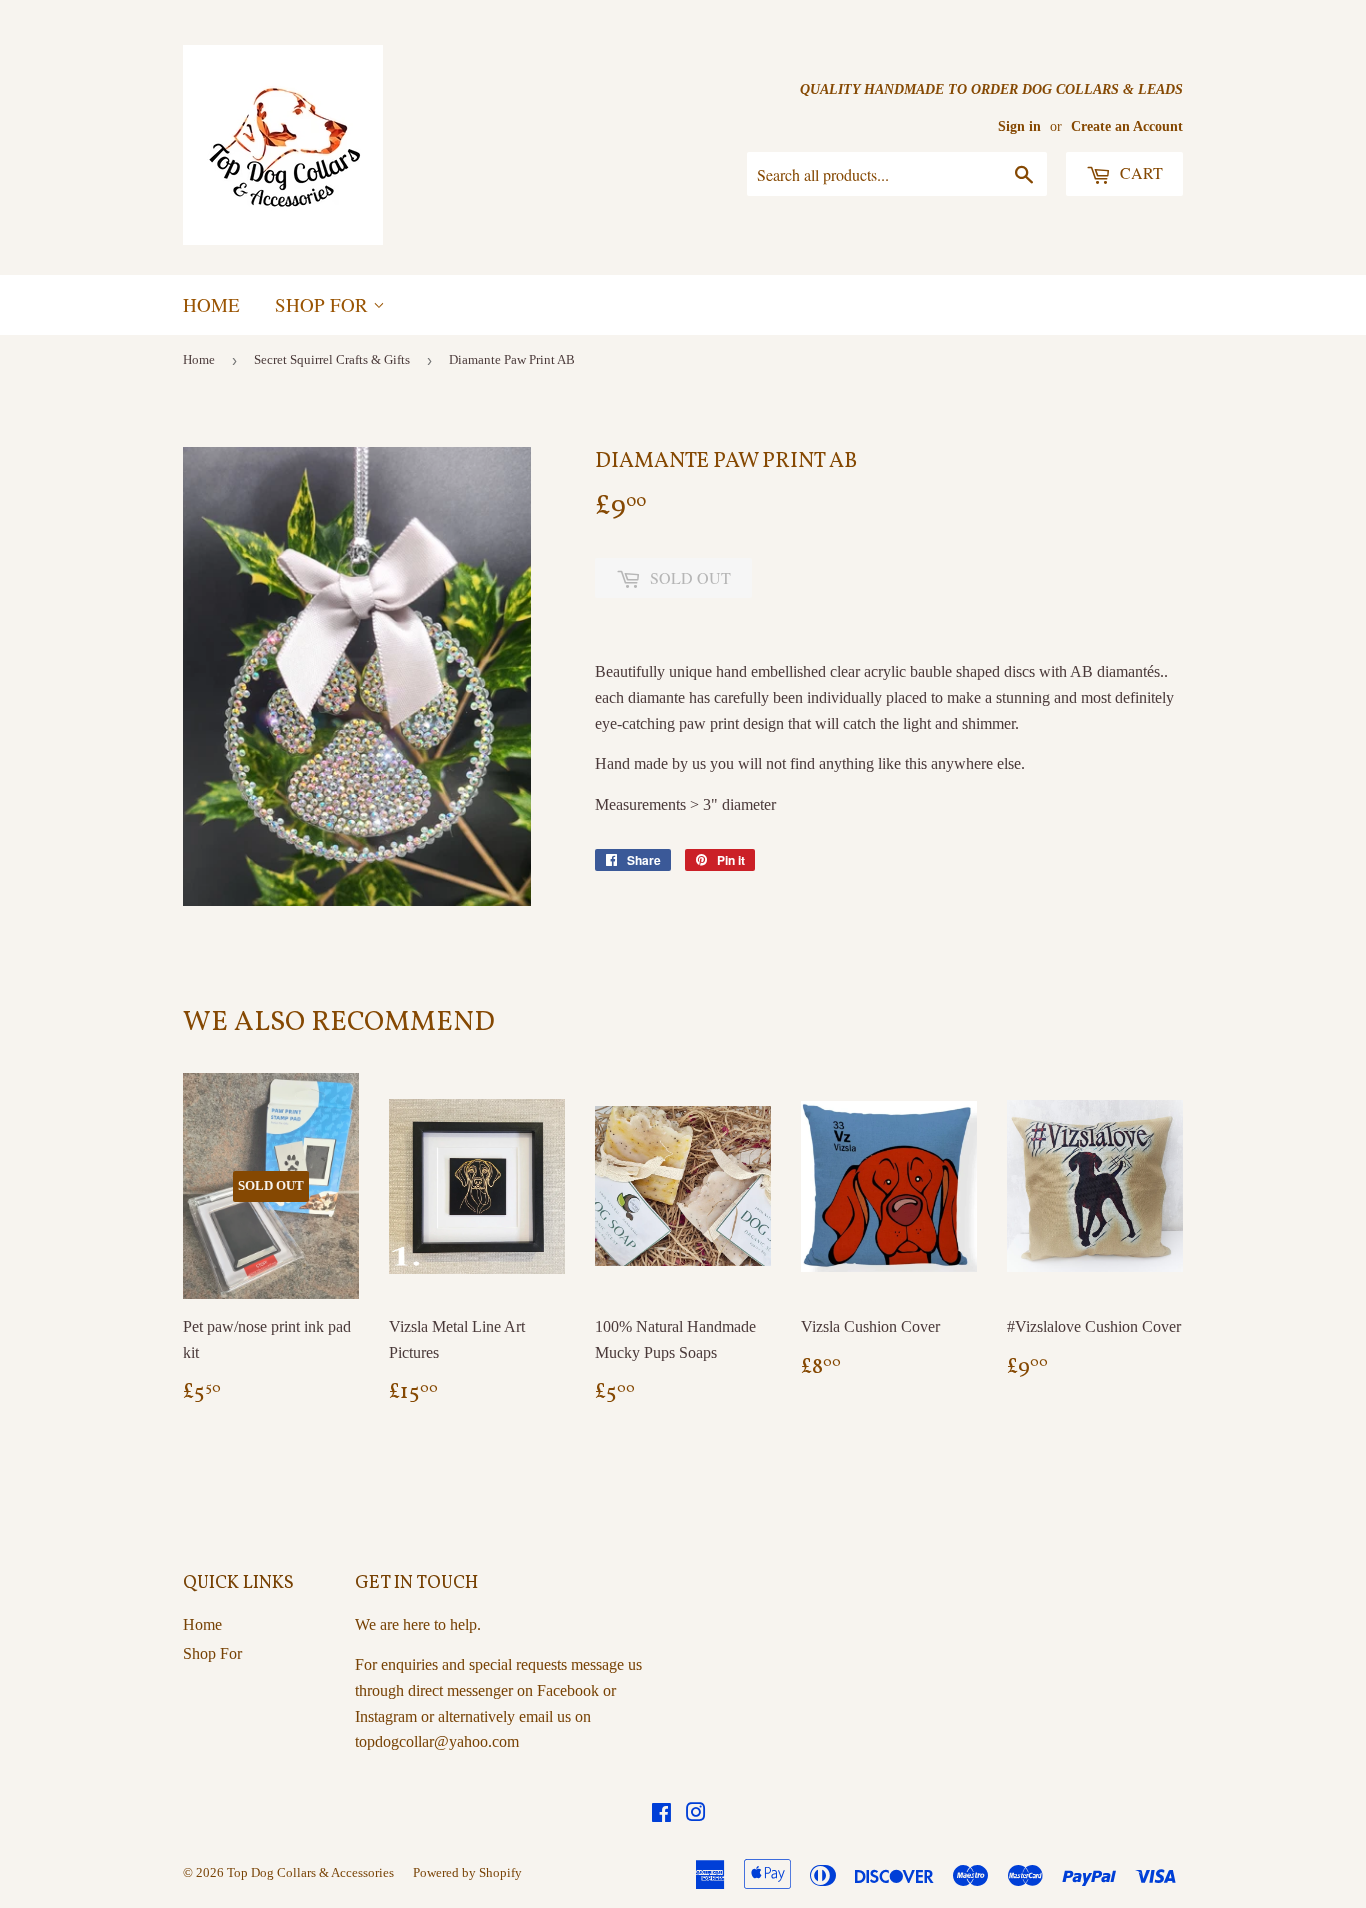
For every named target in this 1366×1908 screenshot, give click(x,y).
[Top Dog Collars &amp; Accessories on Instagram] (696, 1814)
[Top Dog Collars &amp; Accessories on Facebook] (661, 1814)
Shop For (324, 304)
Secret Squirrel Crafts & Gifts (332, 359)
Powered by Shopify (467, 1872)
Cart (1139, 172)
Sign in (1019, 126)
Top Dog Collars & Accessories (310, 1872)
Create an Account (1127, 126)
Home (211, 304)
